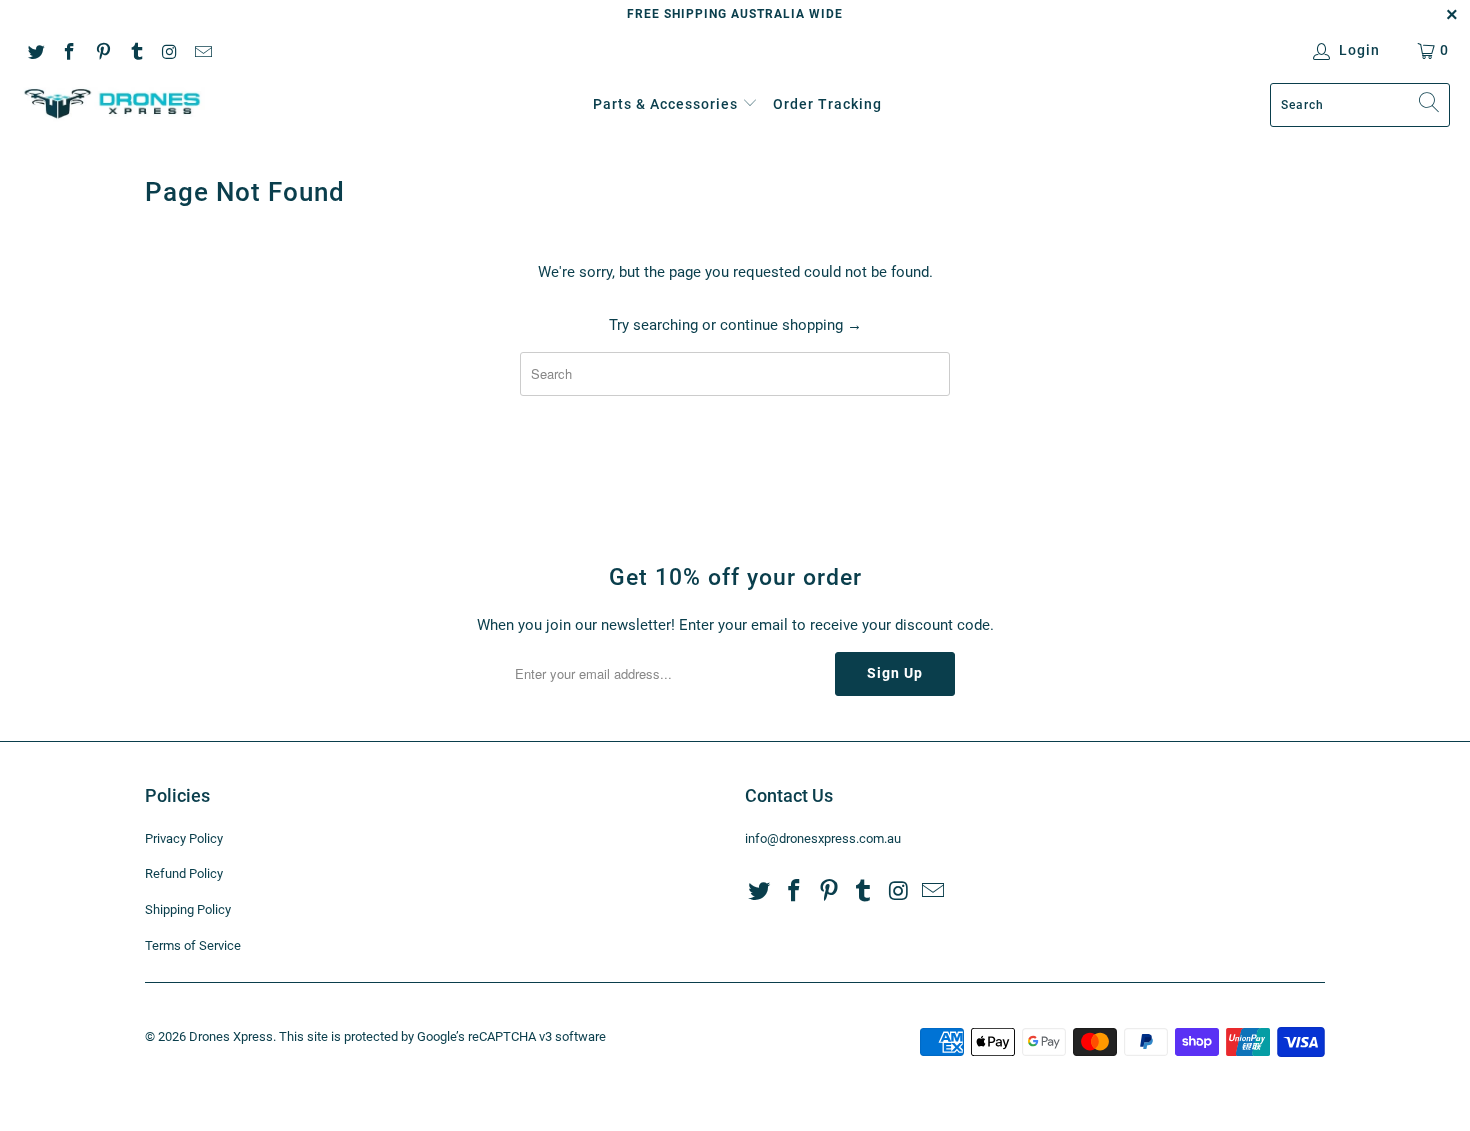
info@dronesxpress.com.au (823, 838)
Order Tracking (827, 104)
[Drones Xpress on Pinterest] (102, 50)
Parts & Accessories (665, 104)
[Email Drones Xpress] (203, 50)
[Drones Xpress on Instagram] (169, 50)
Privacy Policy (184, 838)
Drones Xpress (231, 1036)
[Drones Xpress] (112, 104)
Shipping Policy (188, 909)
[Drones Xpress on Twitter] (35, 50)
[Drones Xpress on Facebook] (69, 50)
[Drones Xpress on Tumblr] (136, 50)
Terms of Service (193, 945)
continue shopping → (791, 325)
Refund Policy (184, 873)
